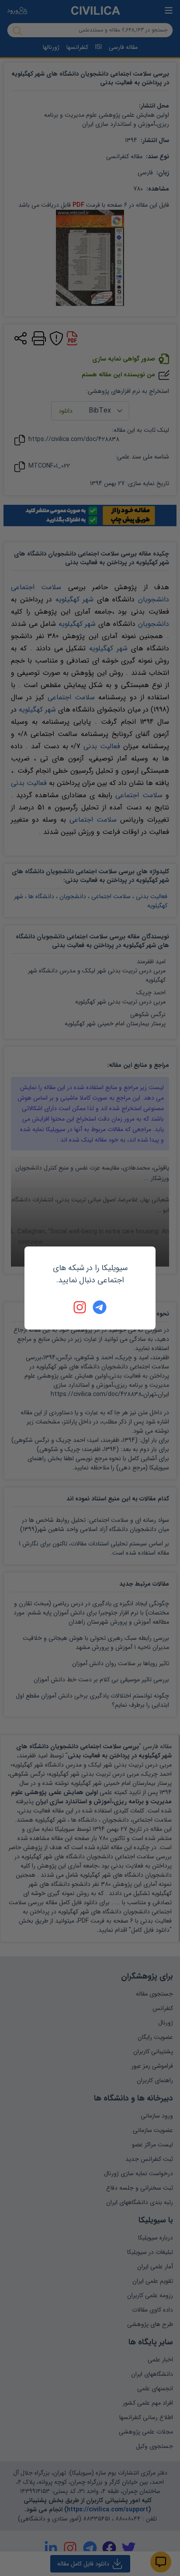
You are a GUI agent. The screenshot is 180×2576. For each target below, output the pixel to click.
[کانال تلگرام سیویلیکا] (100, 1307)
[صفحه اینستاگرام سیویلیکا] (80, 1307)
